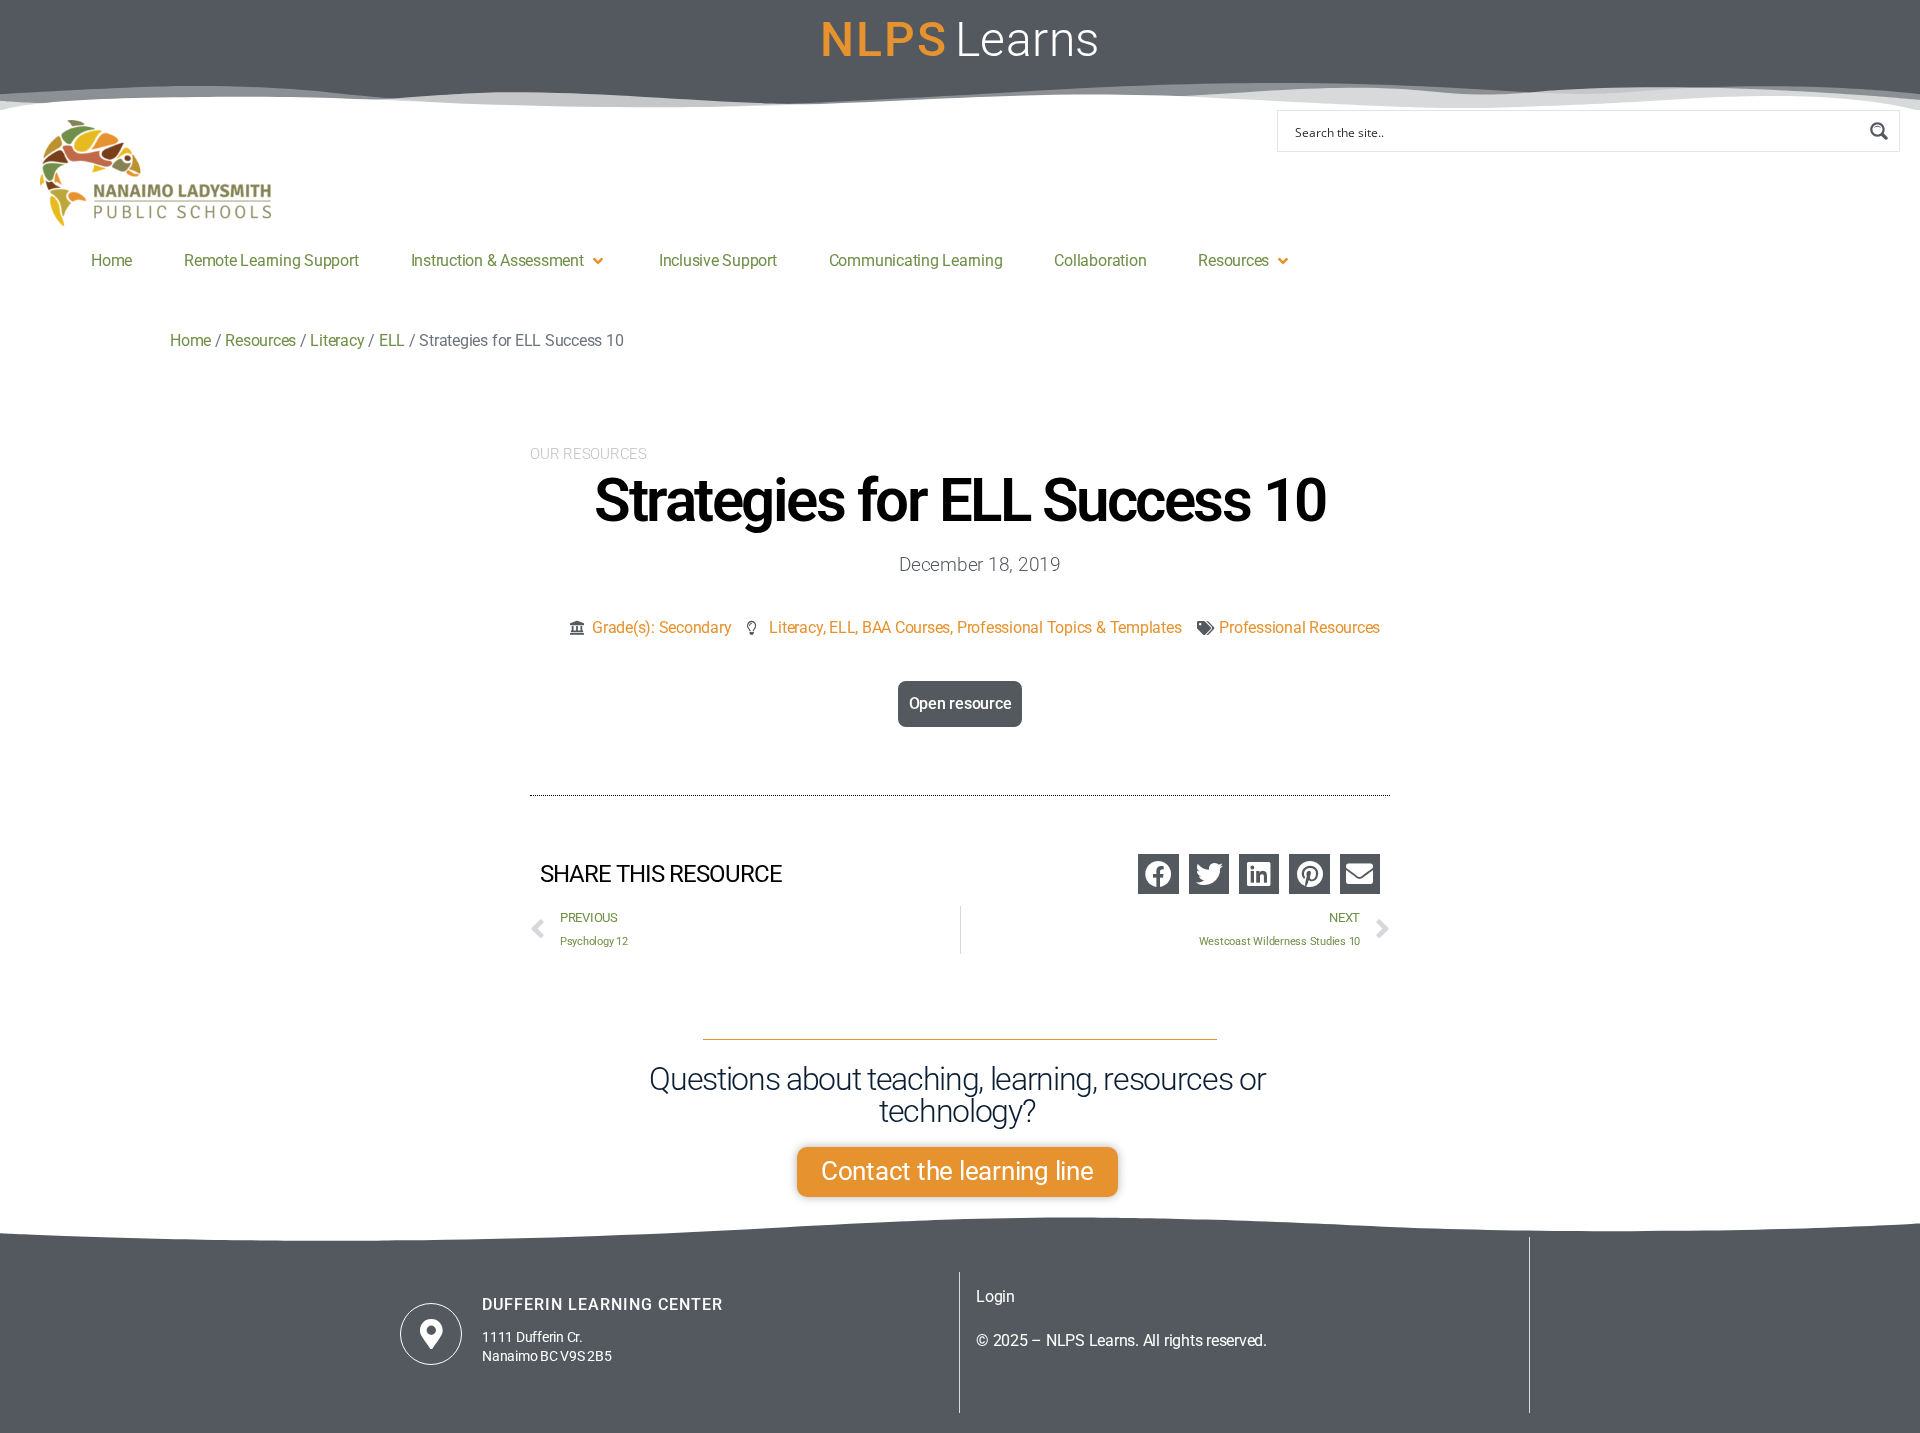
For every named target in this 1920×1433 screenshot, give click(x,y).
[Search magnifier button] (1879, 131)
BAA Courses (906, 627)
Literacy (795, 627)
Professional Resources (1299, 627)
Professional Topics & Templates (1069, 627)
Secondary (695, 627)
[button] (509, 261)
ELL (842, 627)
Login (995, 1296)
